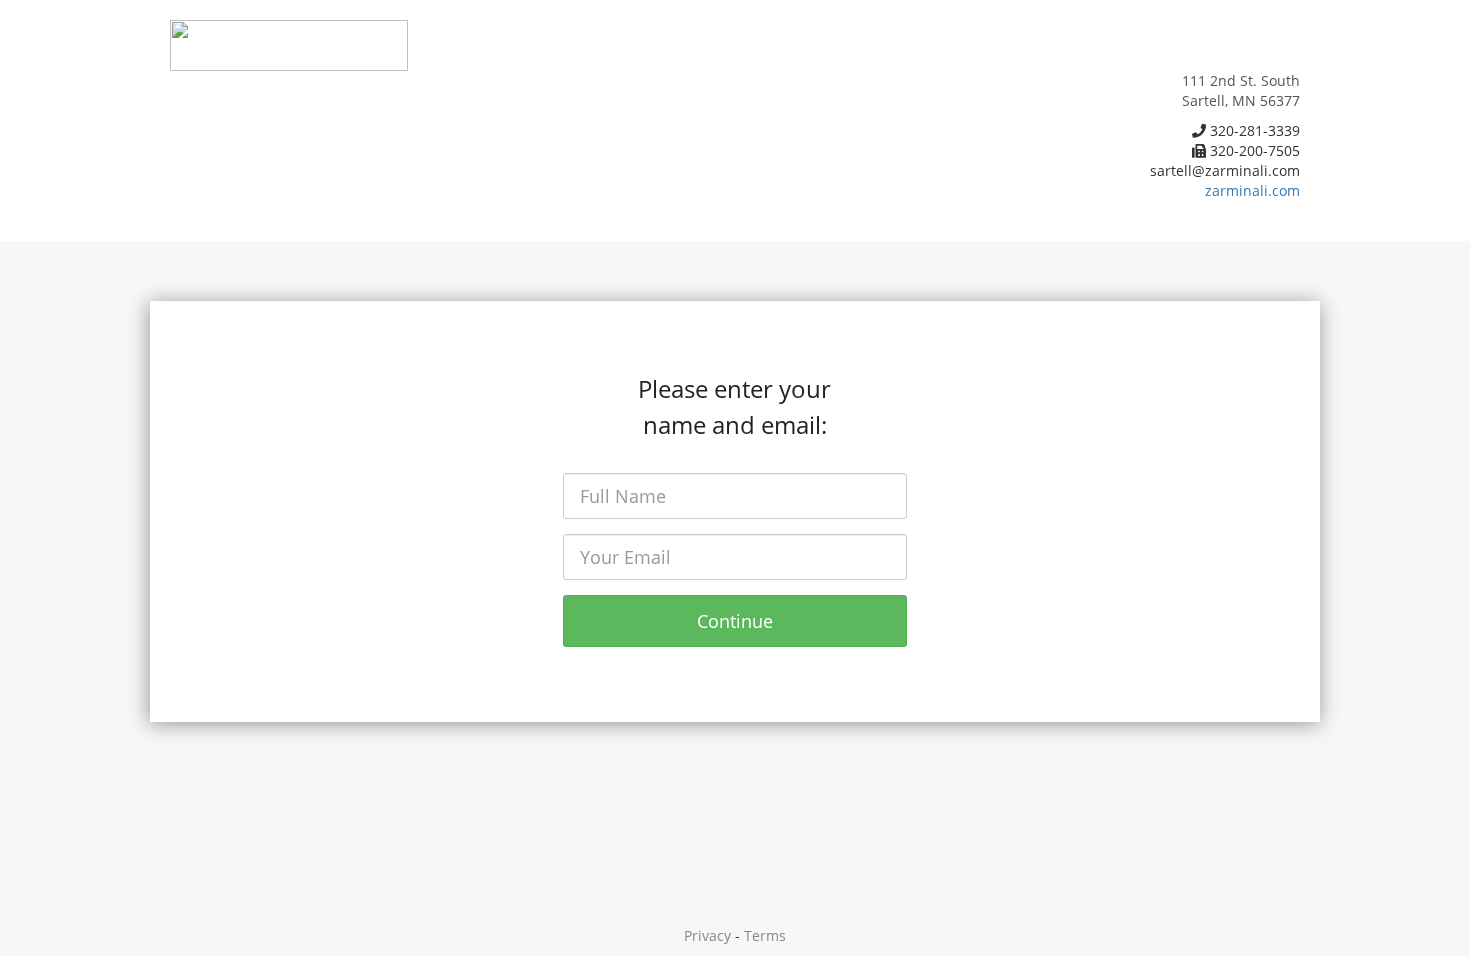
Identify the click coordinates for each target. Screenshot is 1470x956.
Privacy (707, 935)
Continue (735, 621)
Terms (765, 935)
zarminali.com (1252, 190)
